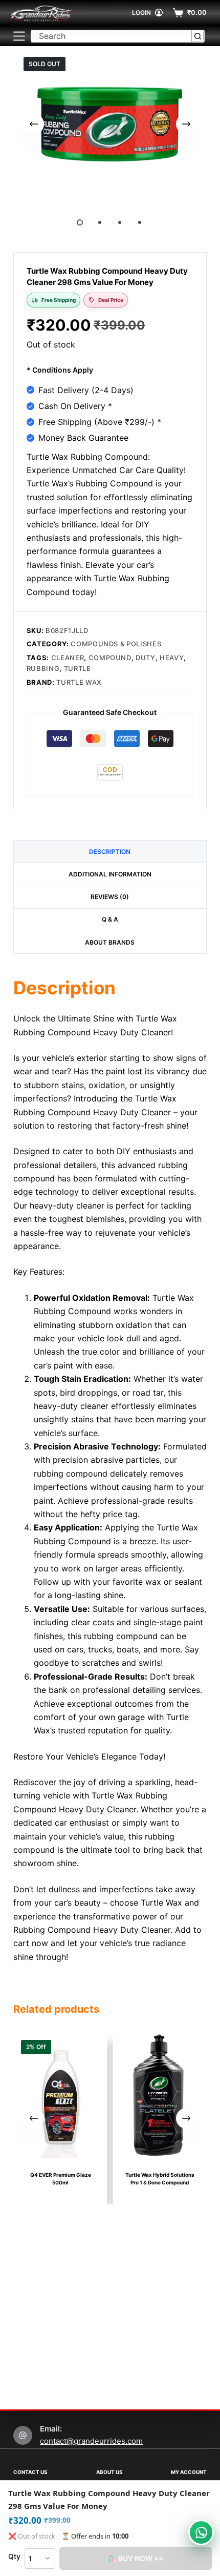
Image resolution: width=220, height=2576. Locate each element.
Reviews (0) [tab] (110, 897)
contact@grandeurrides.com (91, 2441)
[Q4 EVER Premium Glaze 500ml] (60, 2095)
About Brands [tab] (110, 942)
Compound (110, 658)
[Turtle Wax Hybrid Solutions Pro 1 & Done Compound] (160, 2095)
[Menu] (19, 36)
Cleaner (68, 658)
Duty (146, 658)
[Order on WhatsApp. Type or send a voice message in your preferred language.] (201, 2532)
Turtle (78, 668)
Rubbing (43, 668)
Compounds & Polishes (116, 644)
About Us (109, 2472)
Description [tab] (110, 852)
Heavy (172, 658)
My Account (189, 2472)
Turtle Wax (79, 682)
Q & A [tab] (110, 919)
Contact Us (30, 2472)
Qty (14, 2556)
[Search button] (198, 36)
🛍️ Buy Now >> (136, 2558)
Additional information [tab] (110, 874)
